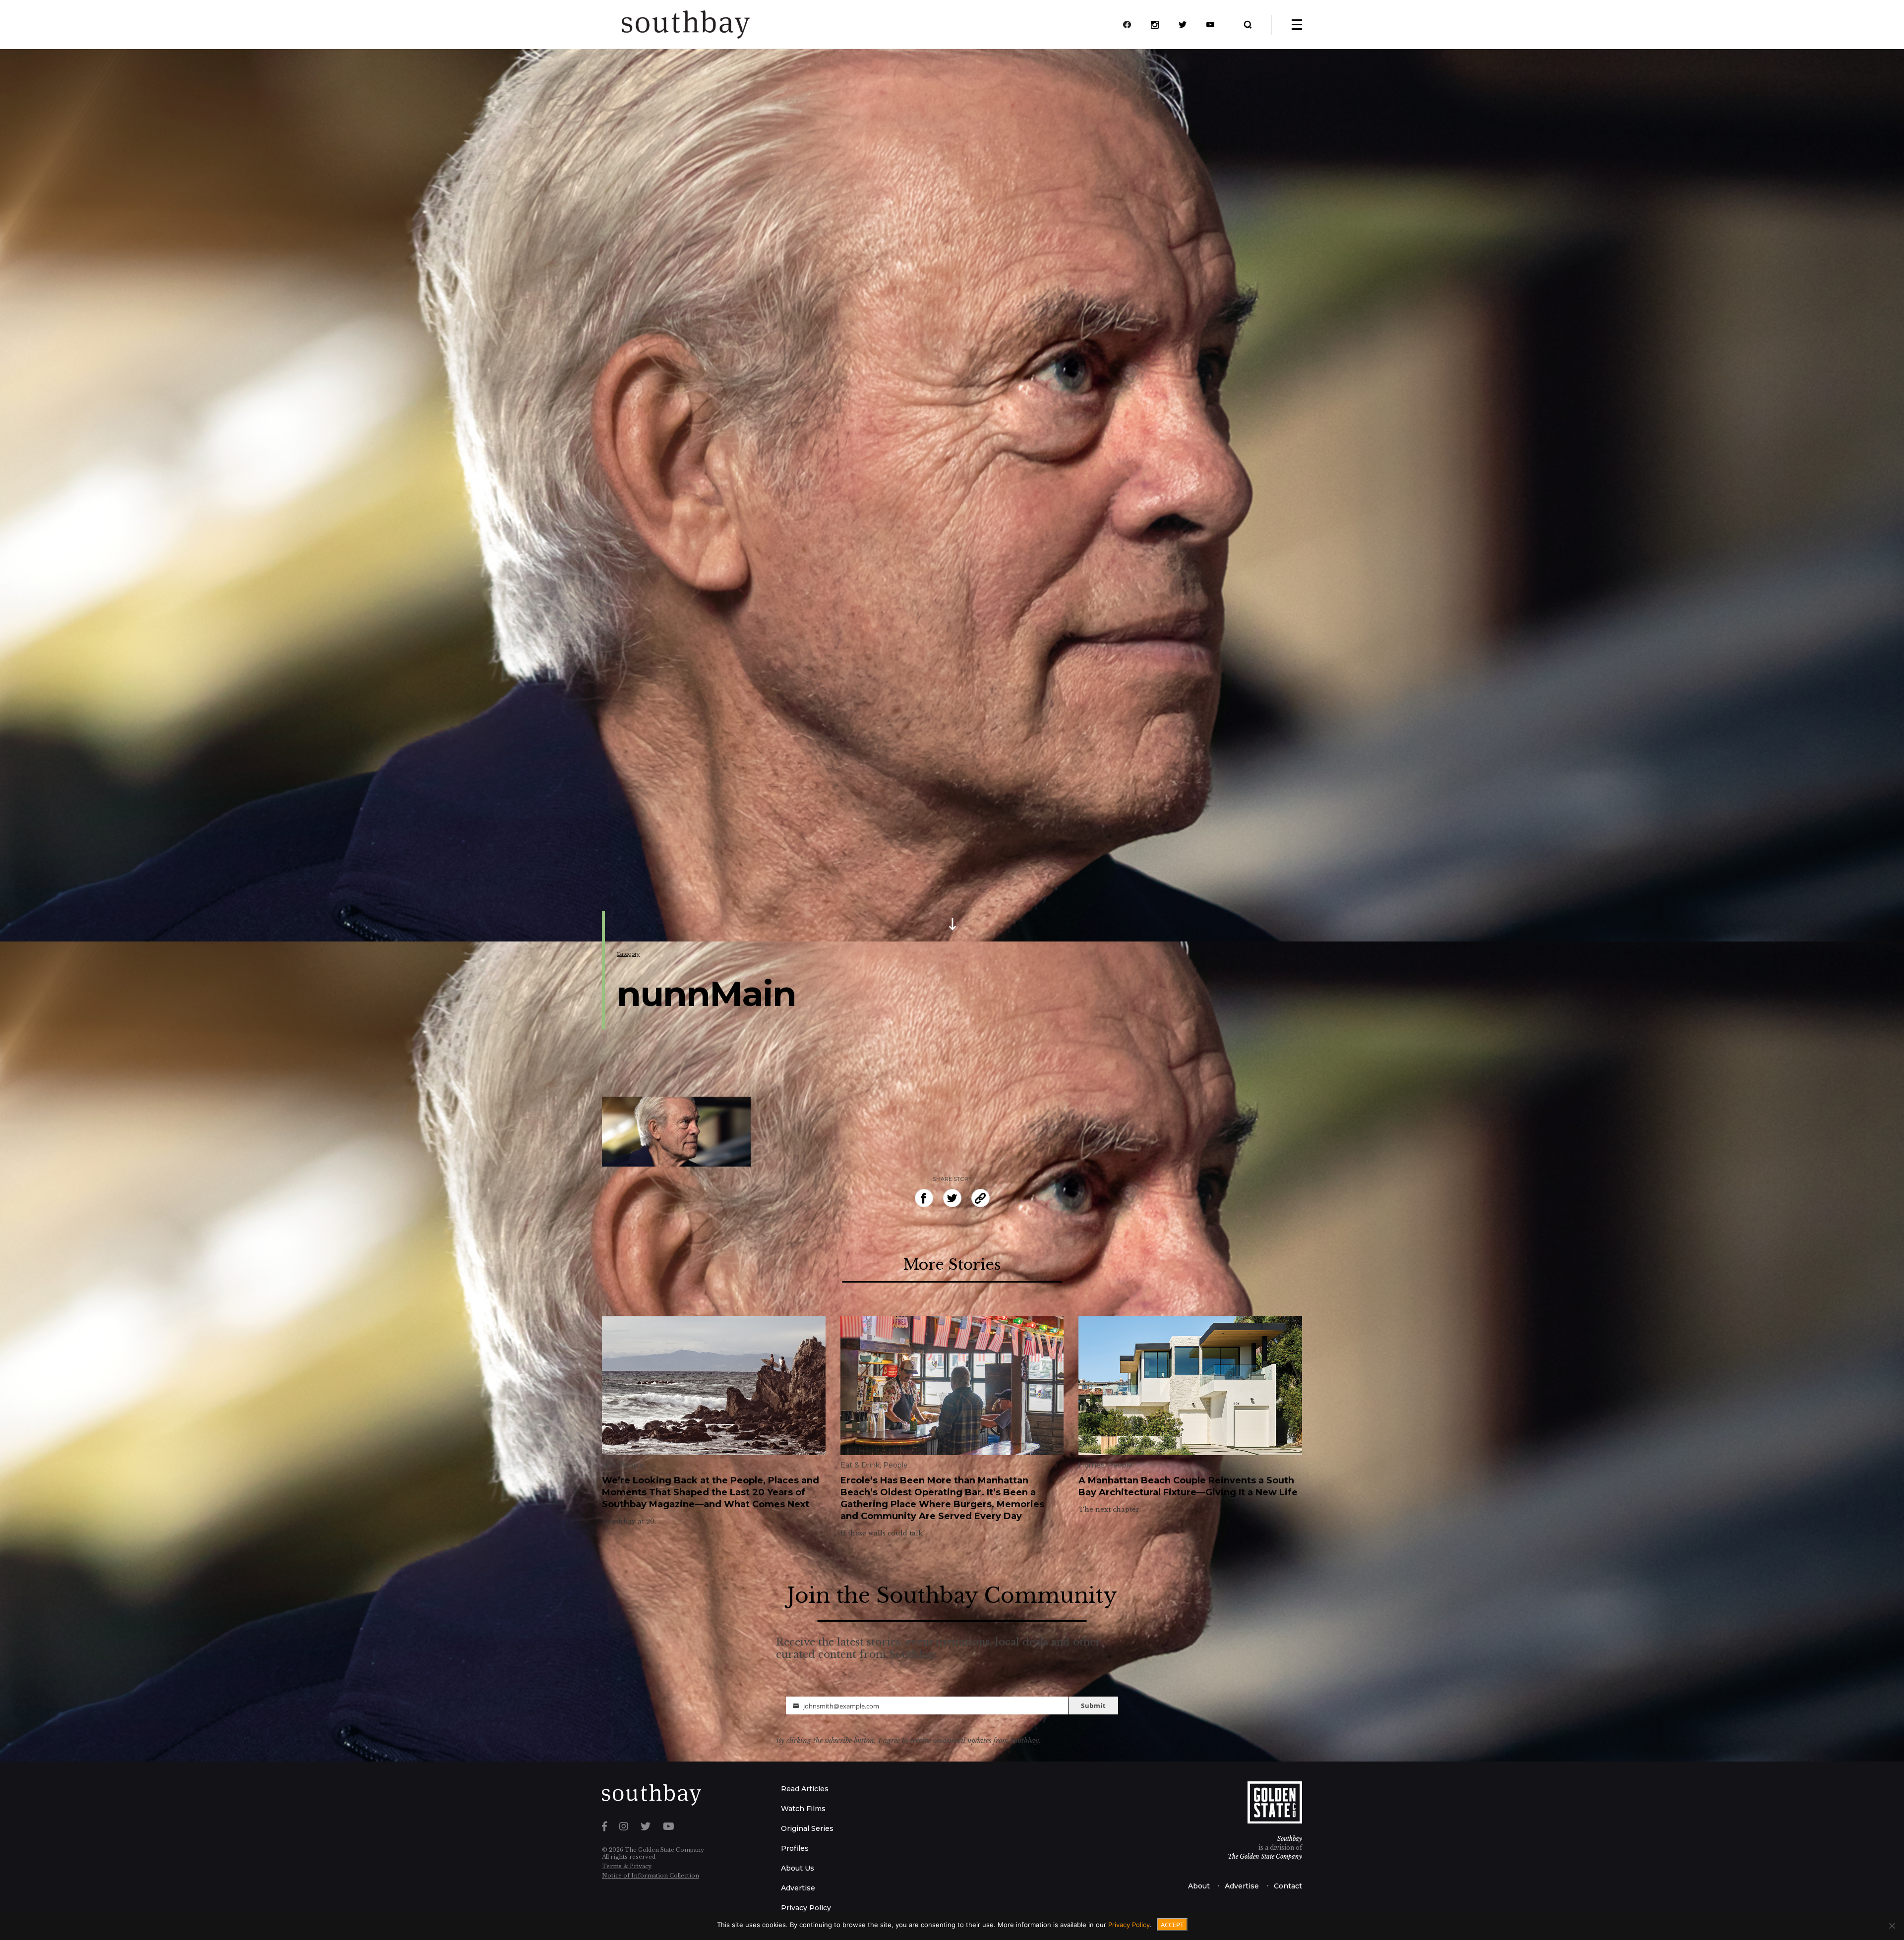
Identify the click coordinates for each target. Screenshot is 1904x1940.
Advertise (798, 1888)
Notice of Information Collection (651, 1876)
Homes (1091, 1465)
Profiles (795, 1848)
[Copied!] (981, 1198)
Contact (1288, 1886)
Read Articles (805, 1789)
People (632, 1465)
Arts (609, 1465)
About (1199, 1886)
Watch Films (803, 1809)
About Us (798, 1868)
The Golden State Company (1265, 1856)
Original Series (807, 1828)
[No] (1892, 1926)
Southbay (1290, 1839)
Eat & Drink (860, 1465)
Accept (1172, 1925)
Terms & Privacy (627, 1866)
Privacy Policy (806, 1908)
